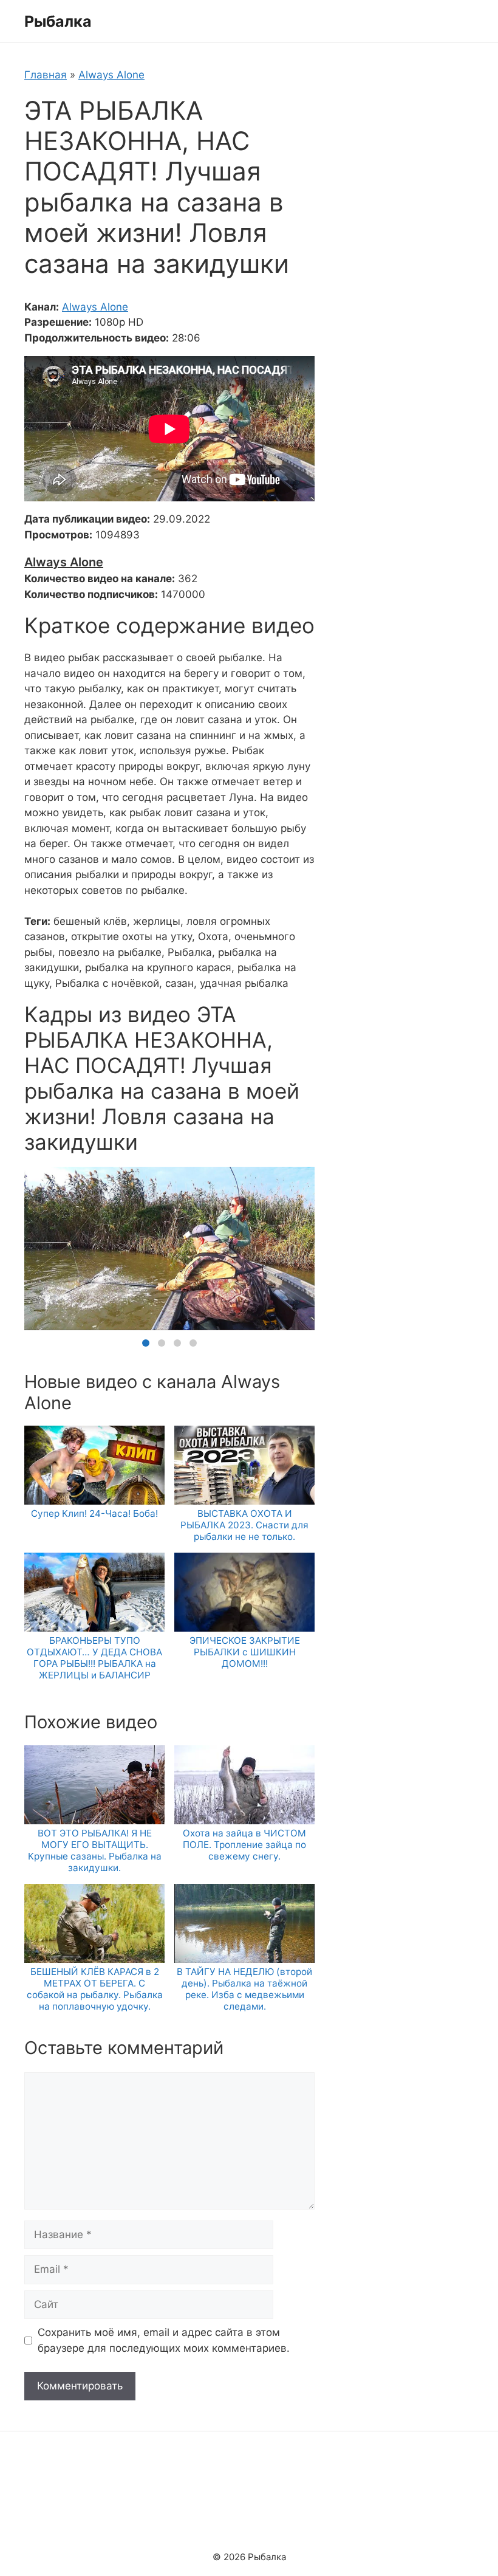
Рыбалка (58, 21)
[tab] (146, 1343)
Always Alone (111, 75)
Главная (46, 75)
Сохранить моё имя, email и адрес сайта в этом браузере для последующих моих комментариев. (164, 2340)
